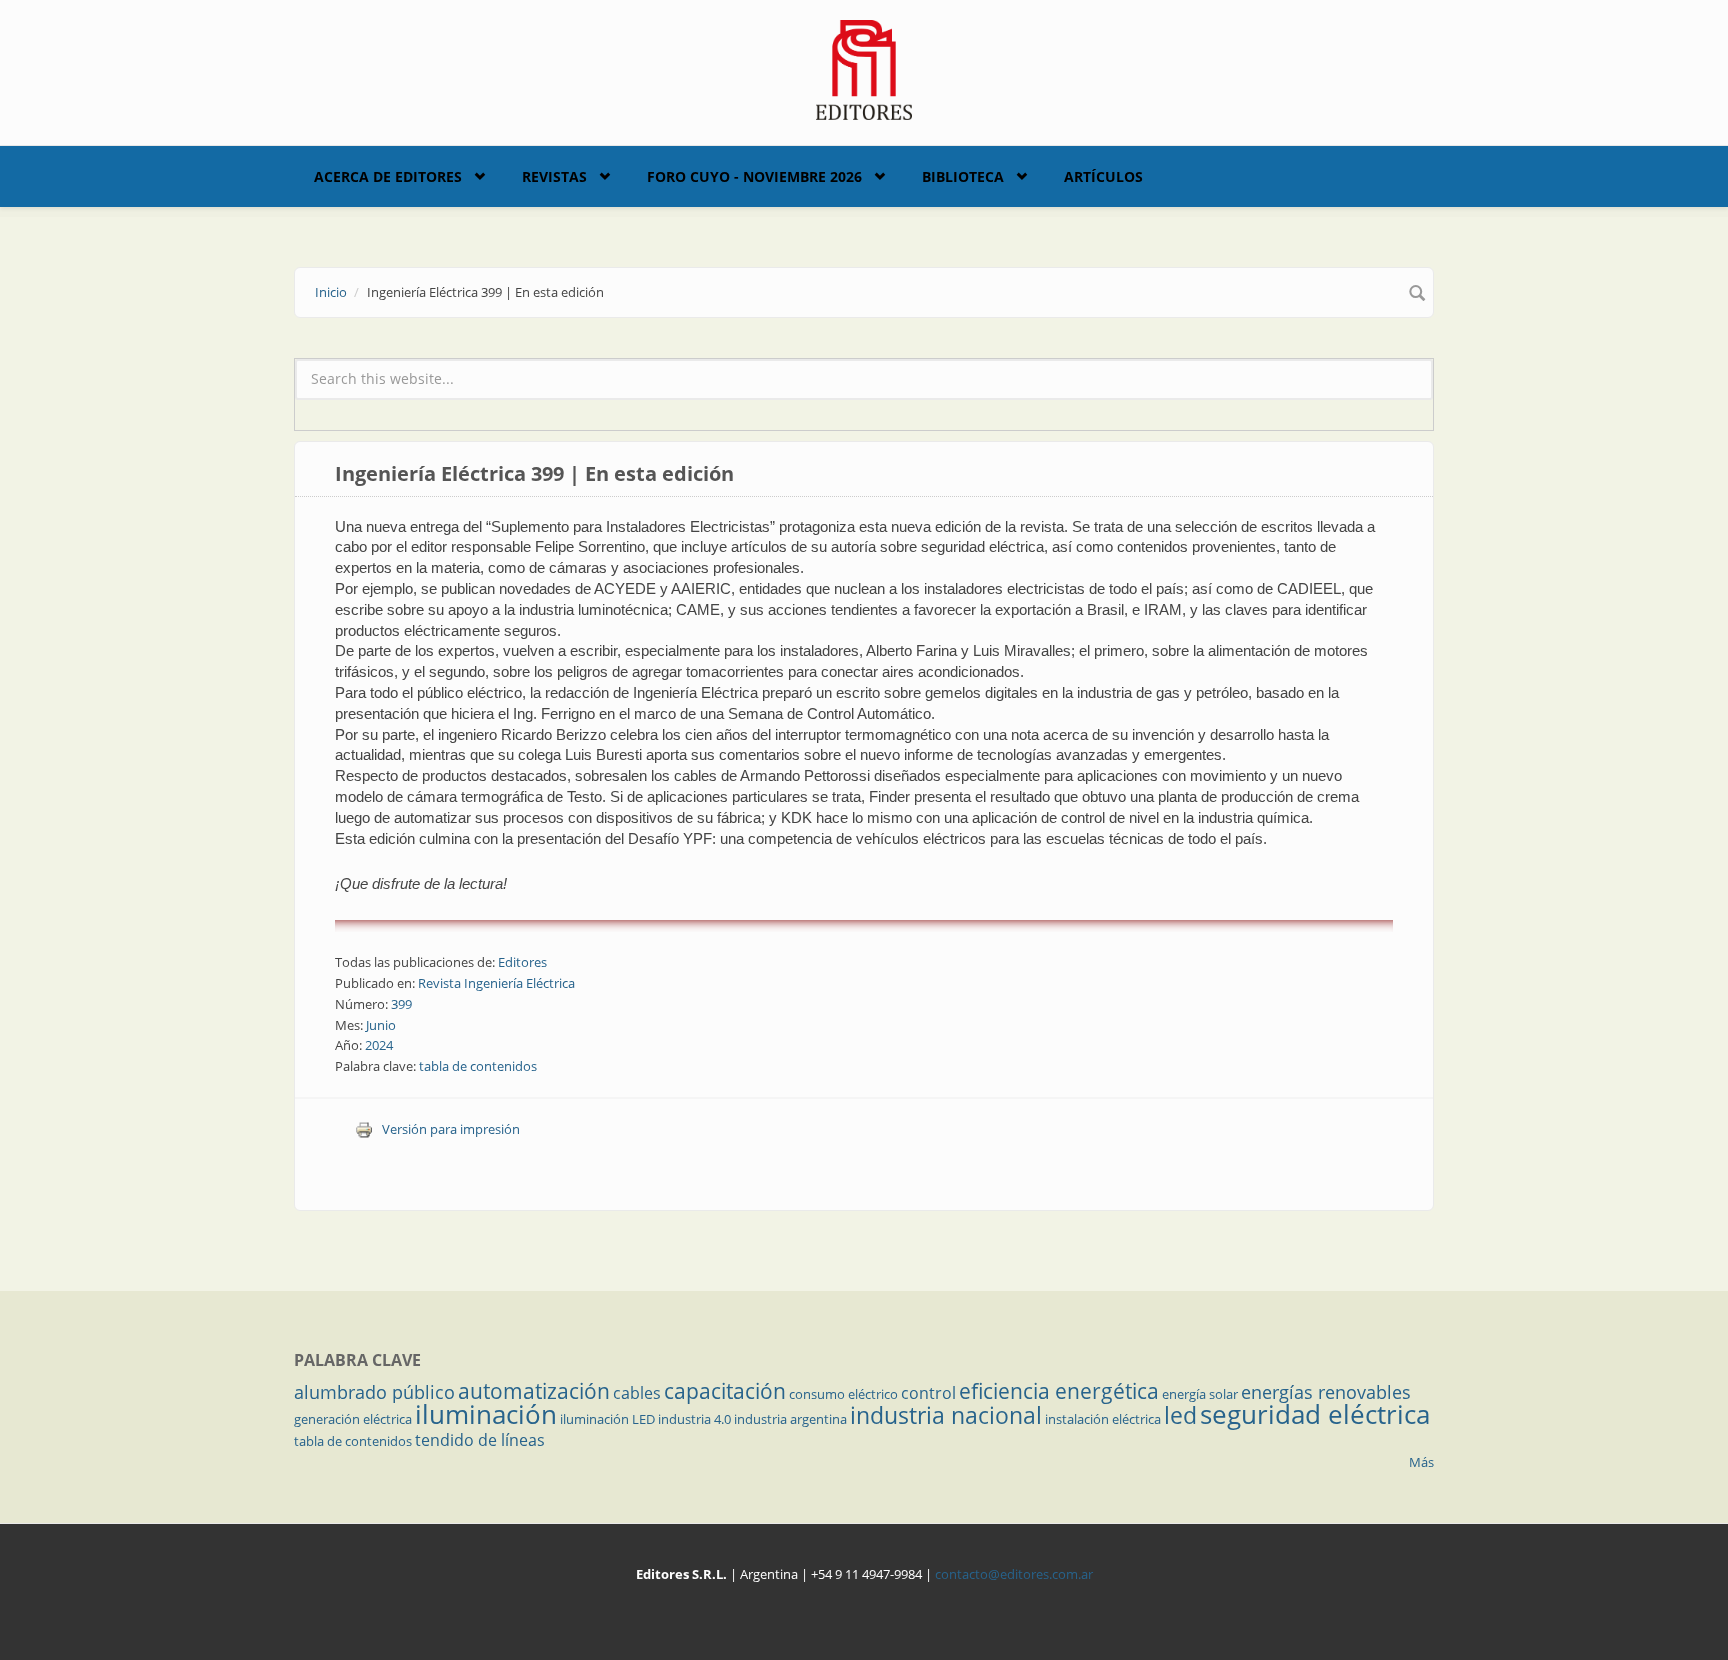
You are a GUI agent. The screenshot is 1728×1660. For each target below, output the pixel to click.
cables (637, 1393)
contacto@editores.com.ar (1014, 1574)
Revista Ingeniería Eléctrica (496, 983)
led (1180, 1415)
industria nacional (946, 1415)
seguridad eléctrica (1315, 1414)
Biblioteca (963, 176)
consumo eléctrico (843, 1394)
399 (401, 1004)
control (928, 1393)
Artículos (1103, 176)
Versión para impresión (451, 1129)
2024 (379, 1045)
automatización (534, 1391)
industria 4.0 (694, 1419)
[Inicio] (864, 68)
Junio (381, 1025)
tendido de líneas (480, 1440)
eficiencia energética (1059, 1391)
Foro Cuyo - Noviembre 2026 (754, 176)
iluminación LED (607, 1419)
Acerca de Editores (388, 176)
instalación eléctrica (1103, 1419)
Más (1421, 1462)
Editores (522, 962)
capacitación (725, 1391)
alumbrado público (374, 1392)
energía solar (1200, 1394)
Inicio (331, 292)
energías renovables (1326, 1392)
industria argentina (790, 1419)
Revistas (554, 176)
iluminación (486, 1414)
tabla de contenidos (478, 1066)
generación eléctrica (353, 1419)
